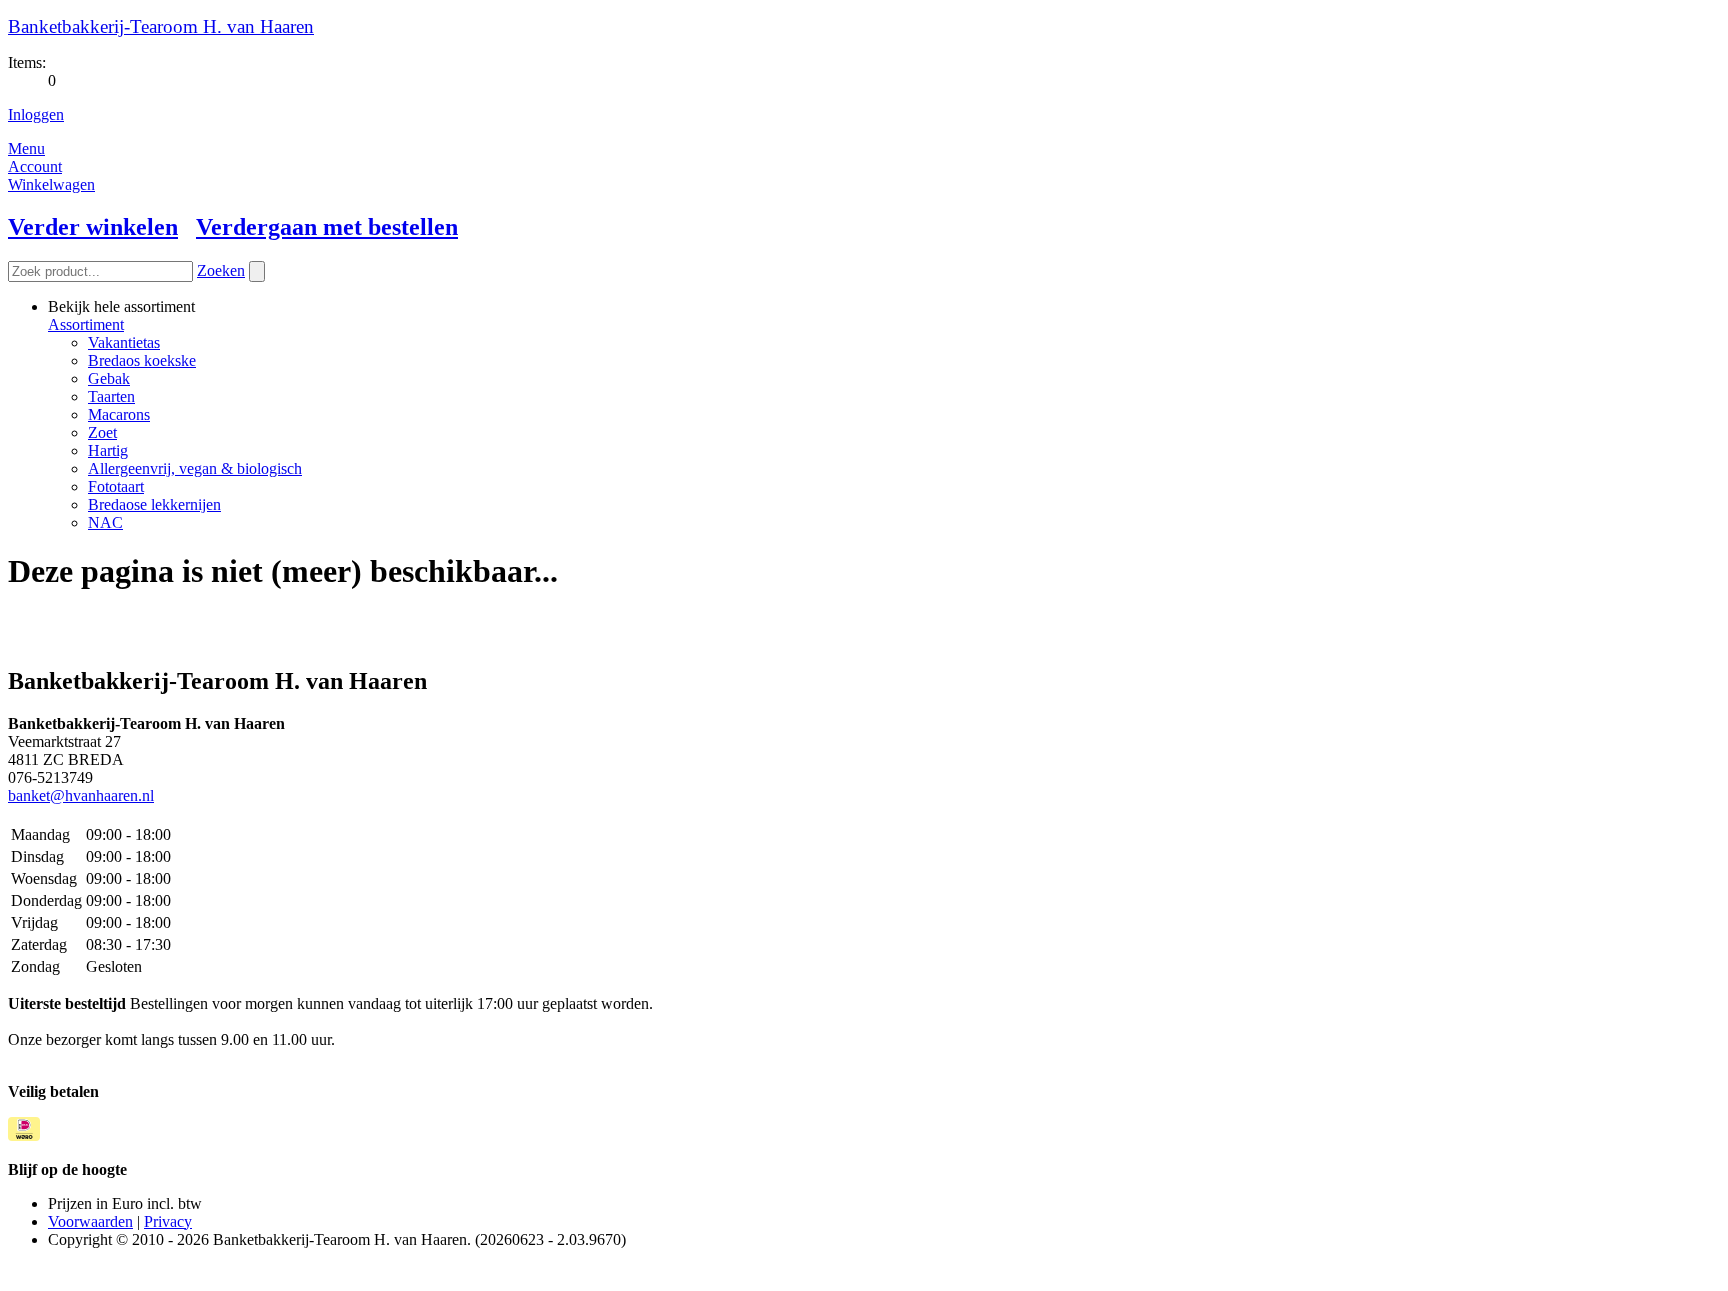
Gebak (109, 378)
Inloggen (36, 114)
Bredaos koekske (142, 360)
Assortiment (86, 324)
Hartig (108, 450)
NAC (105, 522)
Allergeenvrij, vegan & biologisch (195, 468)
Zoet (102, 432)
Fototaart (116, 486)
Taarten (111, 396)
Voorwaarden (90, 1221)
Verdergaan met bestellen (327, 227)
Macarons (119, 414)
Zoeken (221, 270)
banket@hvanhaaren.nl (81, 795)
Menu (26, 148)
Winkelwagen (51, 184)
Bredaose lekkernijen (154, 504)
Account (35, 166)
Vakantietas (124, 342)
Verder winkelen (93, 227)
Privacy (168, 1221)
